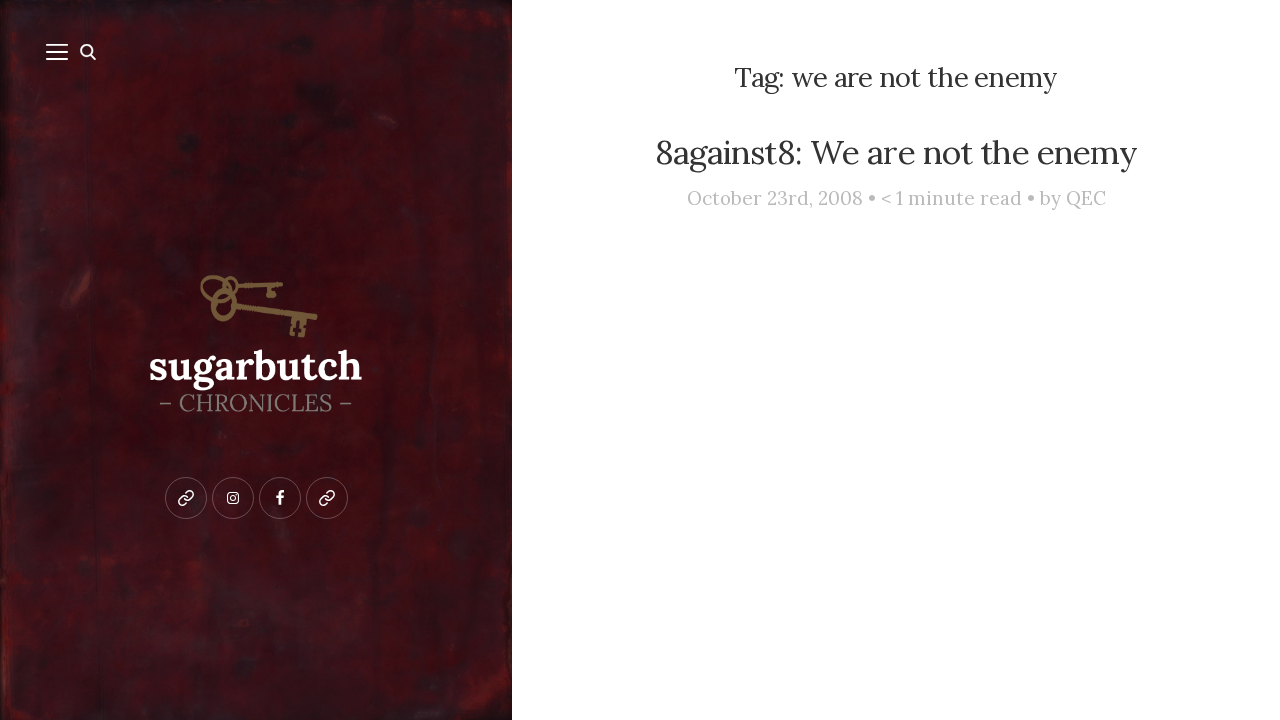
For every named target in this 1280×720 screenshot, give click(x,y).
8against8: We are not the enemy (896, 152)
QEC (1086, 198)
